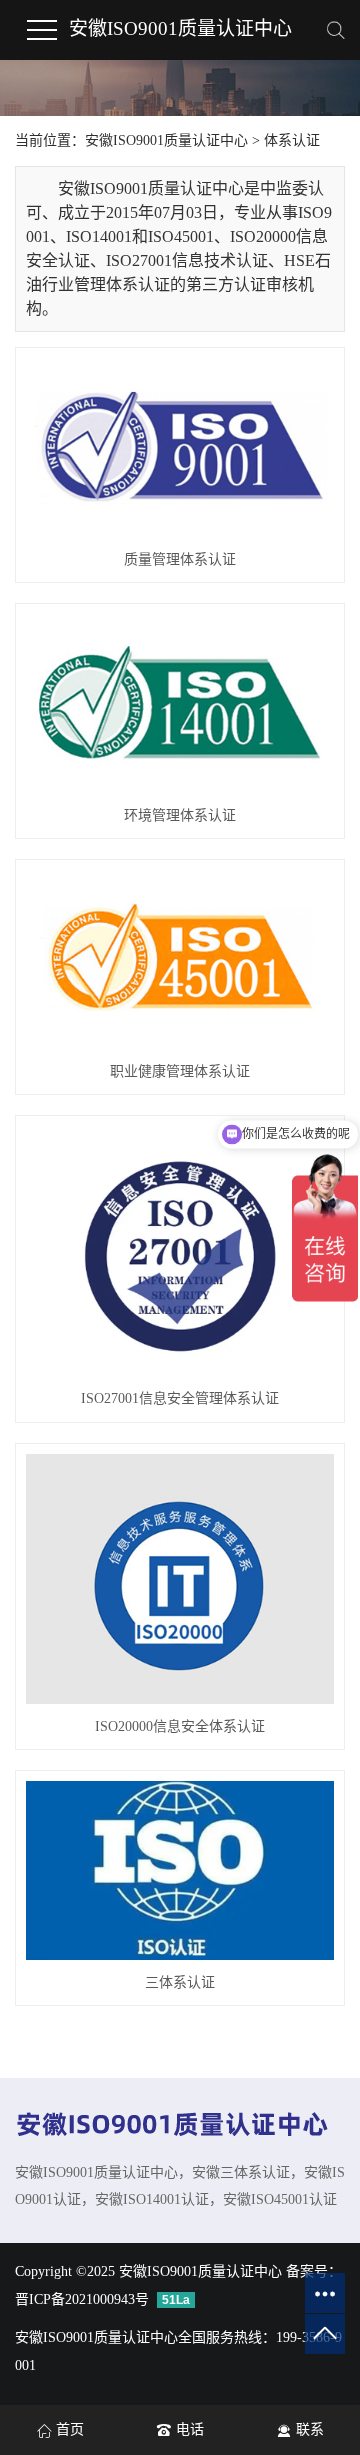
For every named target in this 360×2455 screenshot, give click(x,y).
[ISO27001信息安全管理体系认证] (180, 1251)
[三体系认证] (180, 1870)
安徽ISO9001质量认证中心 (180, 28)
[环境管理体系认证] (180, 703)
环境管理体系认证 (180, 815)
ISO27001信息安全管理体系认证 (180, 1398)
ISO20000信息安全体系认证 (180, 1726)
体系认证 (292, 140)
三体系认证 (180, 1982)
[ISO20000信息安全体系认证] (180, 1579)
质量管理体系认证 (180, 559)
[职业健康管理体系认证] (180, 959)
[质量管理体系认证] (180, 447)
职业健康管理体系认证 (180, 1071)
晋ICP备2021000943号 (82, 2299)
